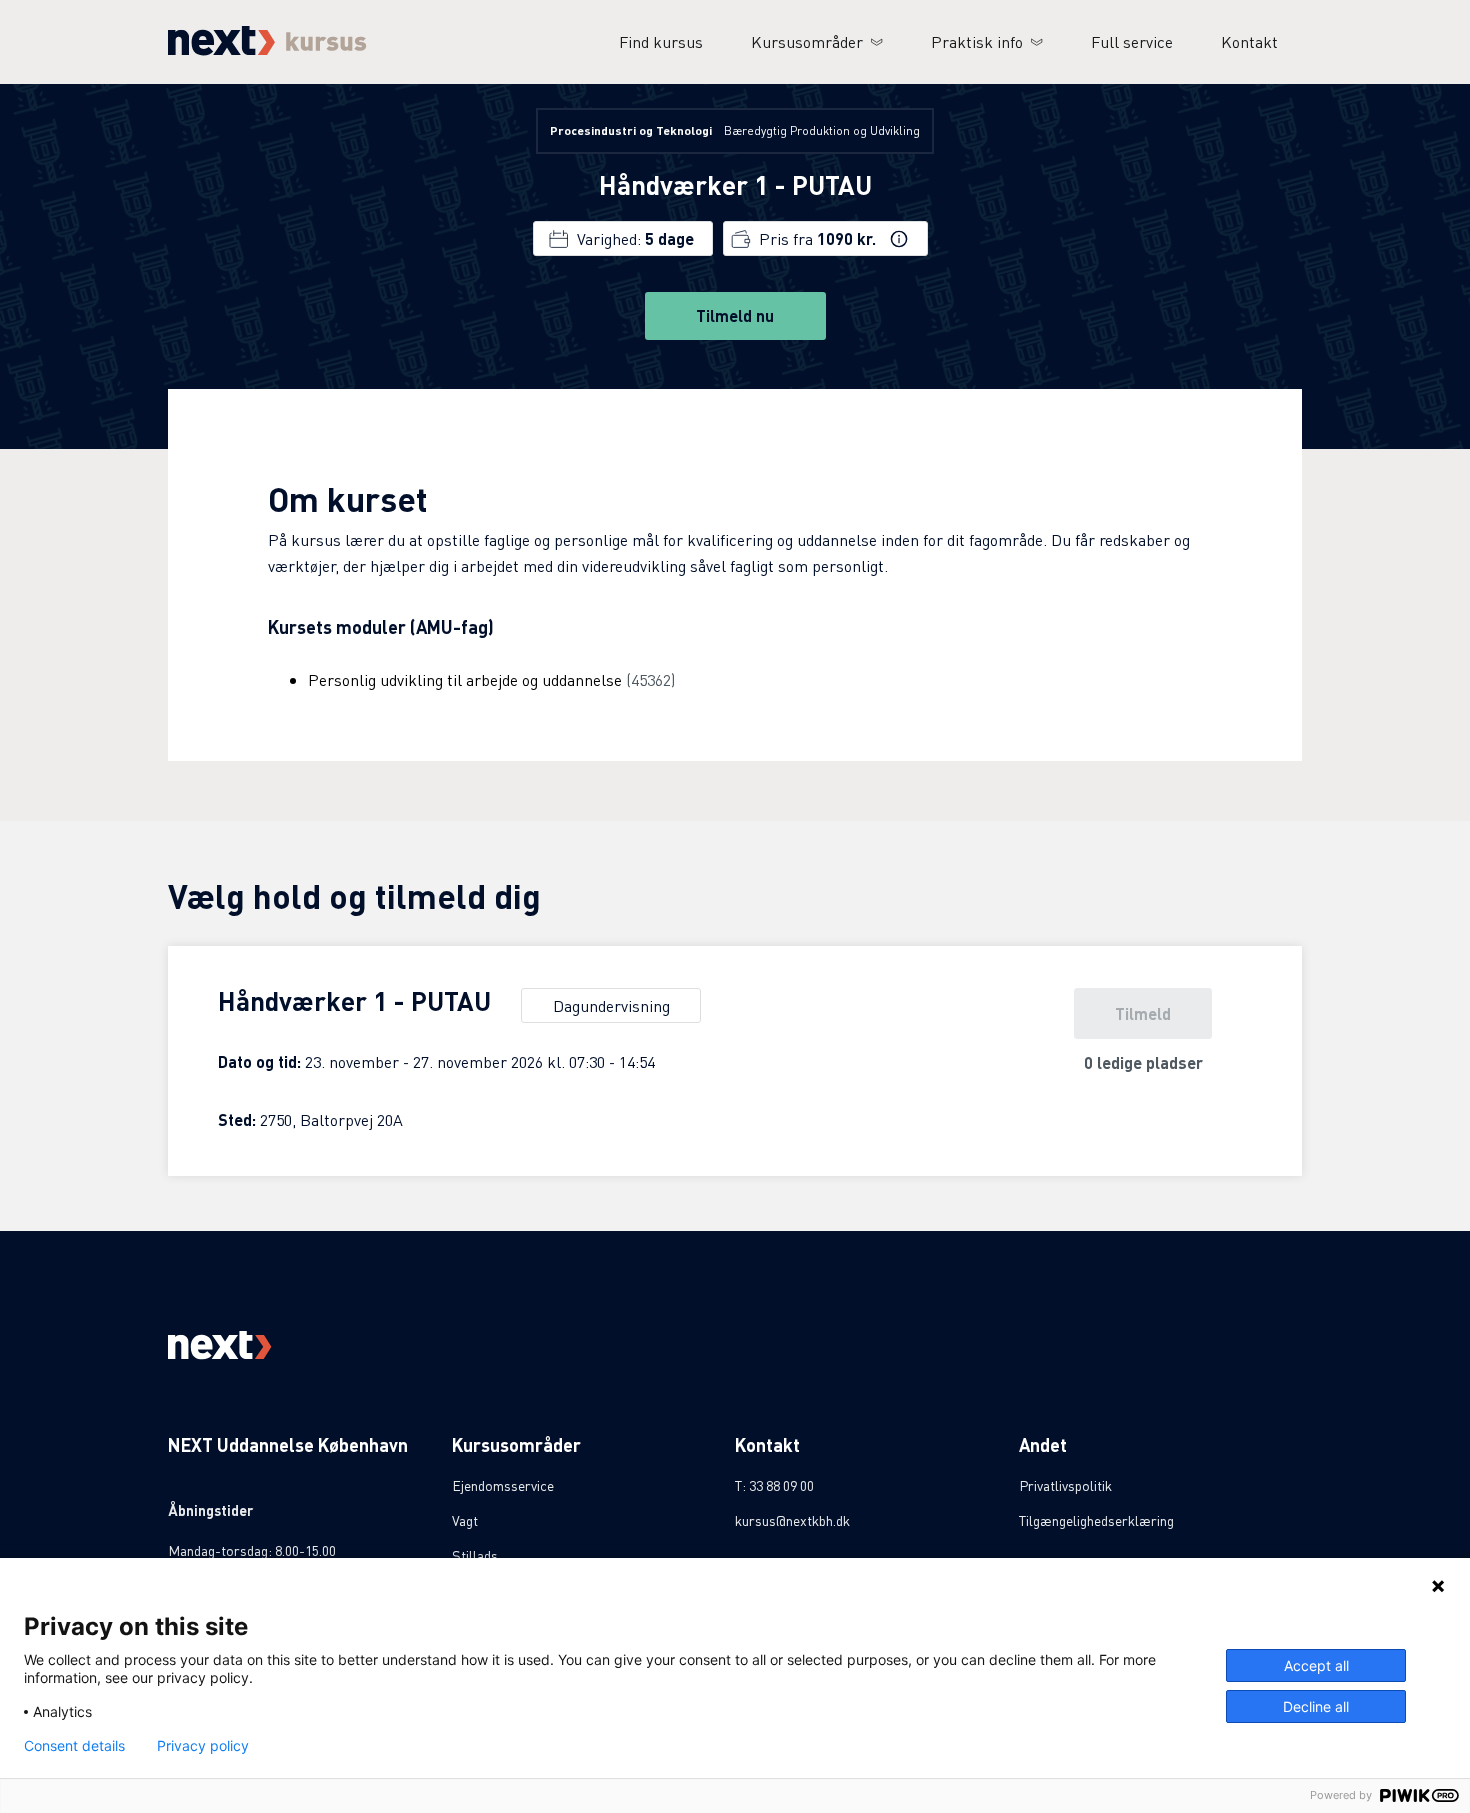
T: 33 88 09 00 (774, 1485)
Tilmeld (1143, 1013)
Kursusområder (807, 41)
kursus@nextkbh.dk (792, 1520)
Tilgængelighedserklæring (1096, 1520)
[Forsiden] (267, 49)
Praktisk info (977, 41)
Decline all (1316, 1706)
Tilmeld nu (735, 315)
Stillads (475, 1555)
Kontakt (1249, 41)
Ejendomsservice (503, 1485)
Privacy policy (203, 1746)
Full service (1132, 41)
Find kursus (661, 41)
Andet (1043, 1444)
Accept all (1316, 1665)
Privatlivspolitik (1065, 1485)
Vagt (465, 1520)
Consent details (74, 1746)
